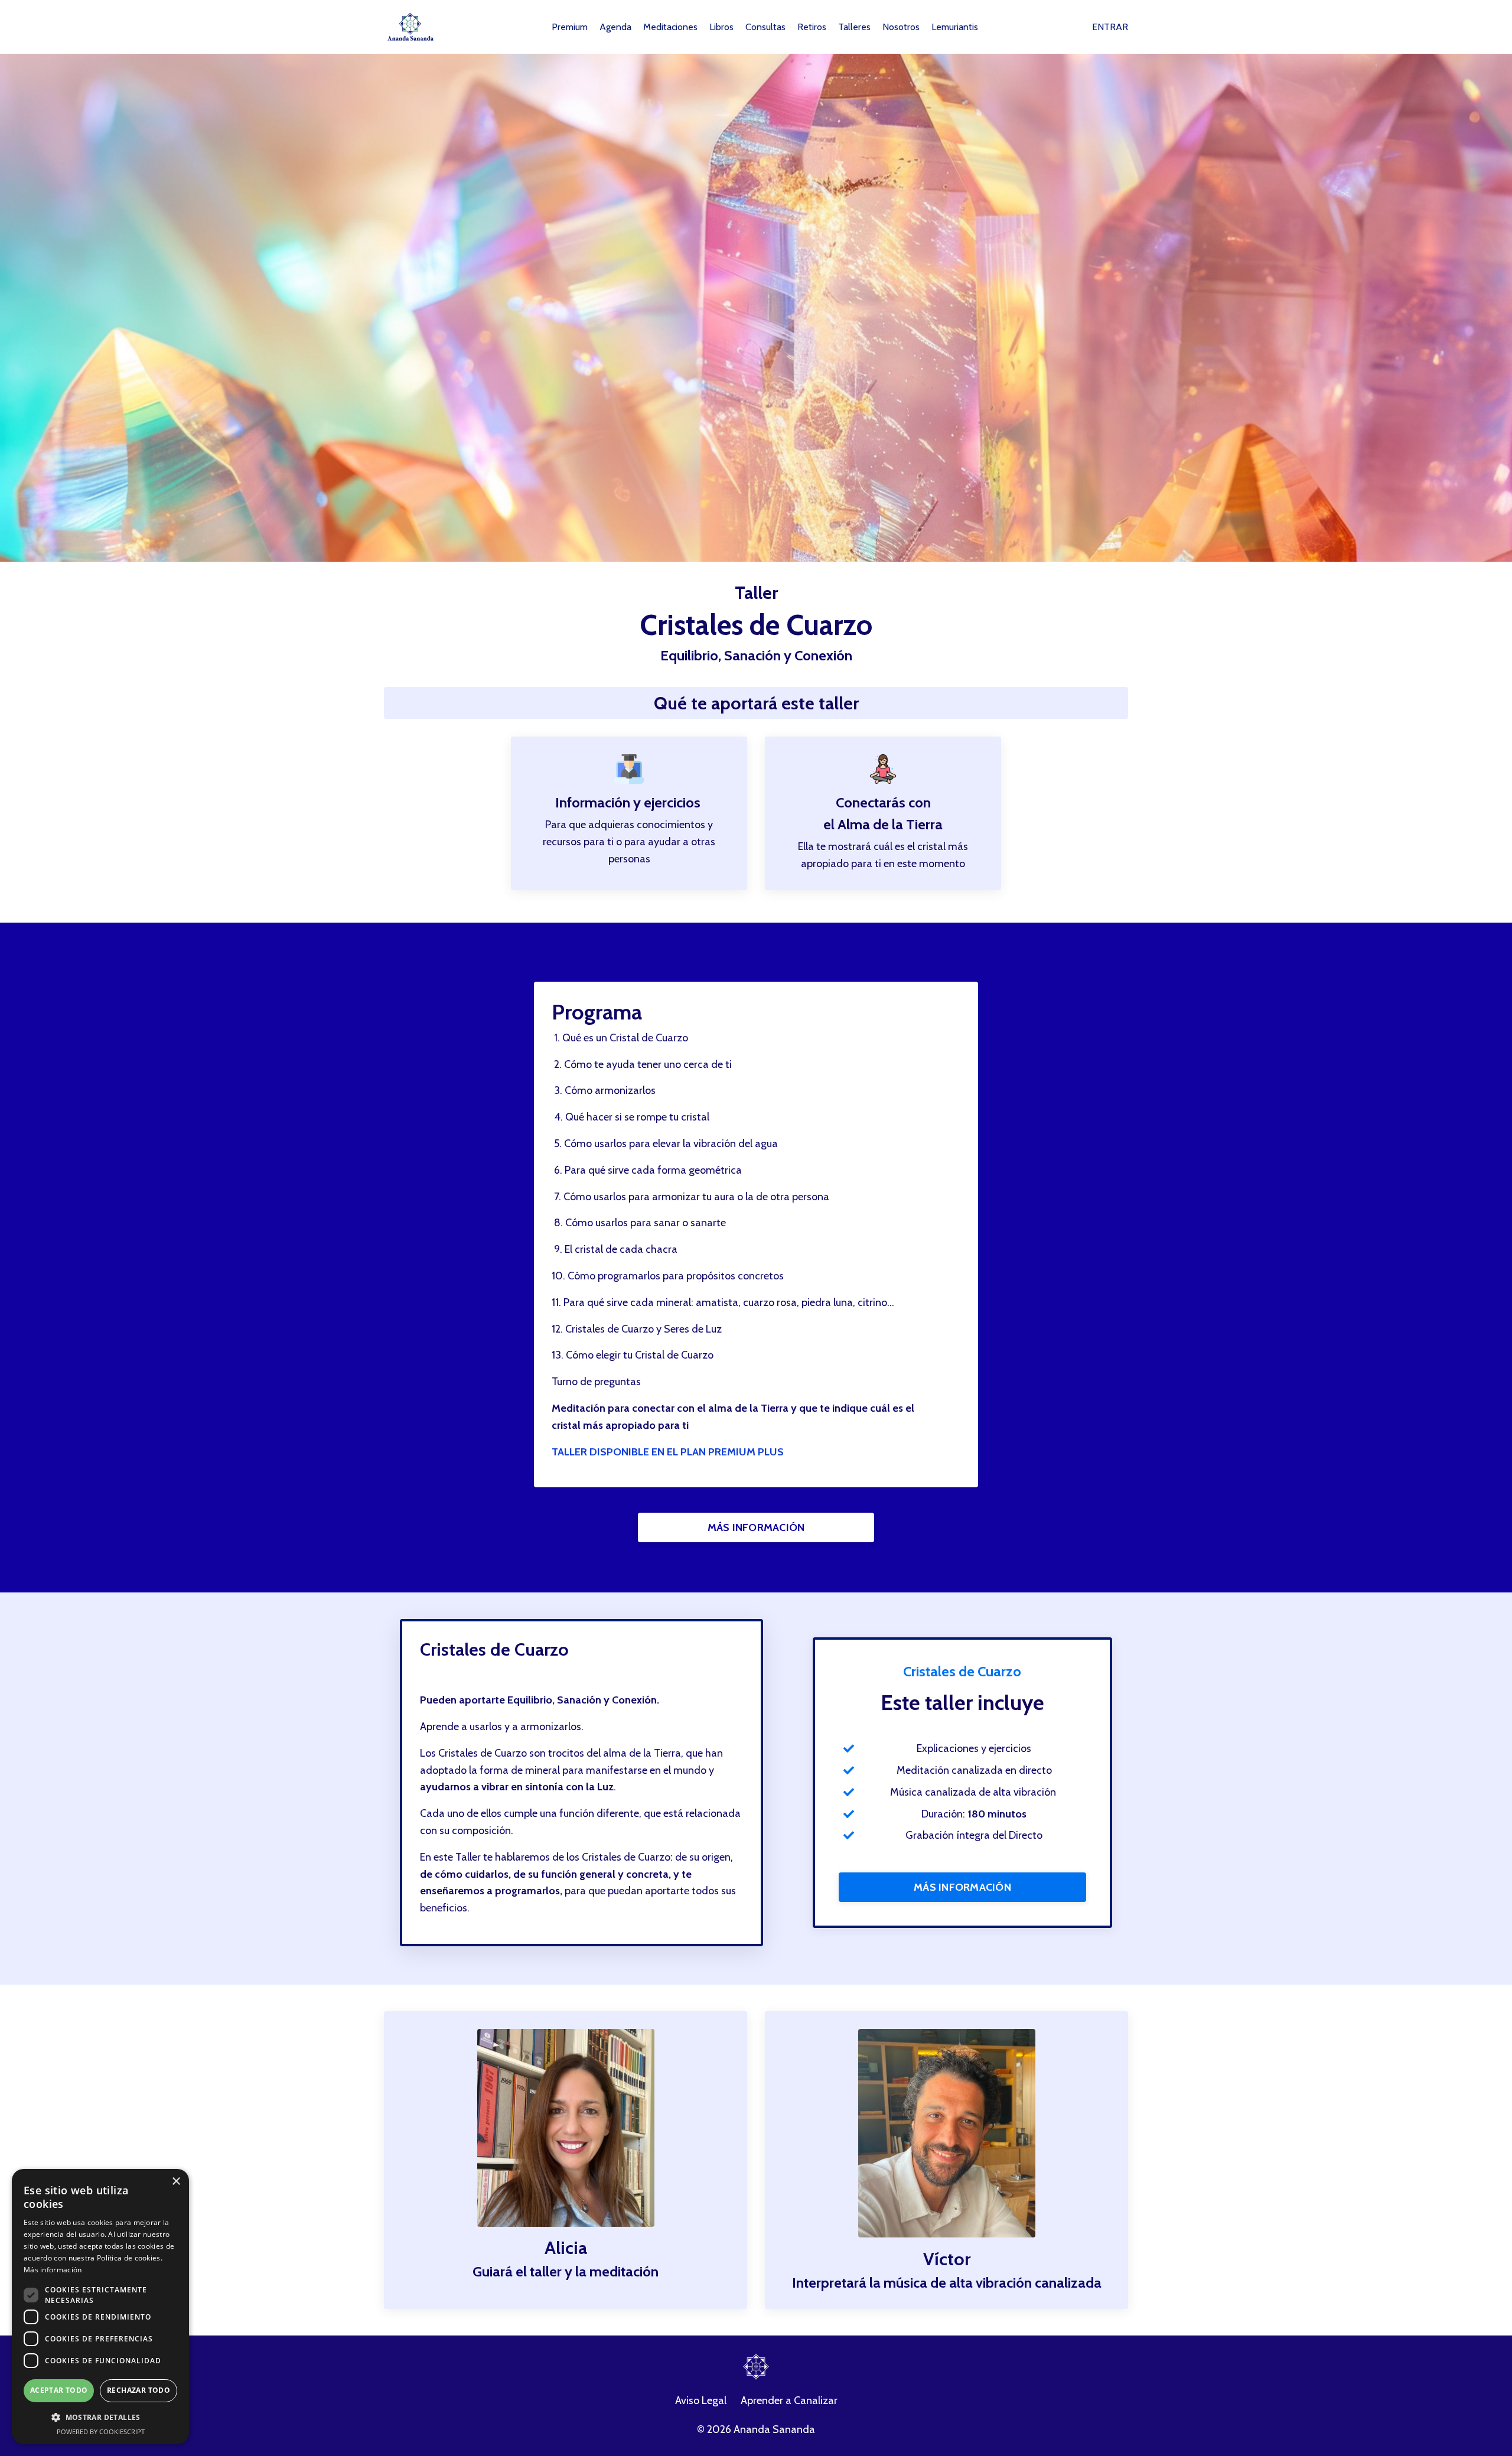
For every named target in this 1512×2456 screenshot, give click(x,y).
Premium (570, 27)
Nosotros (901, 27)
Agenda (615, 27)
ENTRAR (1110, 27)
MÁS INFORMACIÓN (756, 1527)
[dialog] (60, 2447)
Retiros (812, 27)
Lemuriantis (955, 27)
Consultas (765, 27)
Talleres (854, 27)
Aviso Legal (701, 2400)
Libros (721, 27)
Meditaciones (670, 27)
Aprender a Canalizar (789, 2400)
